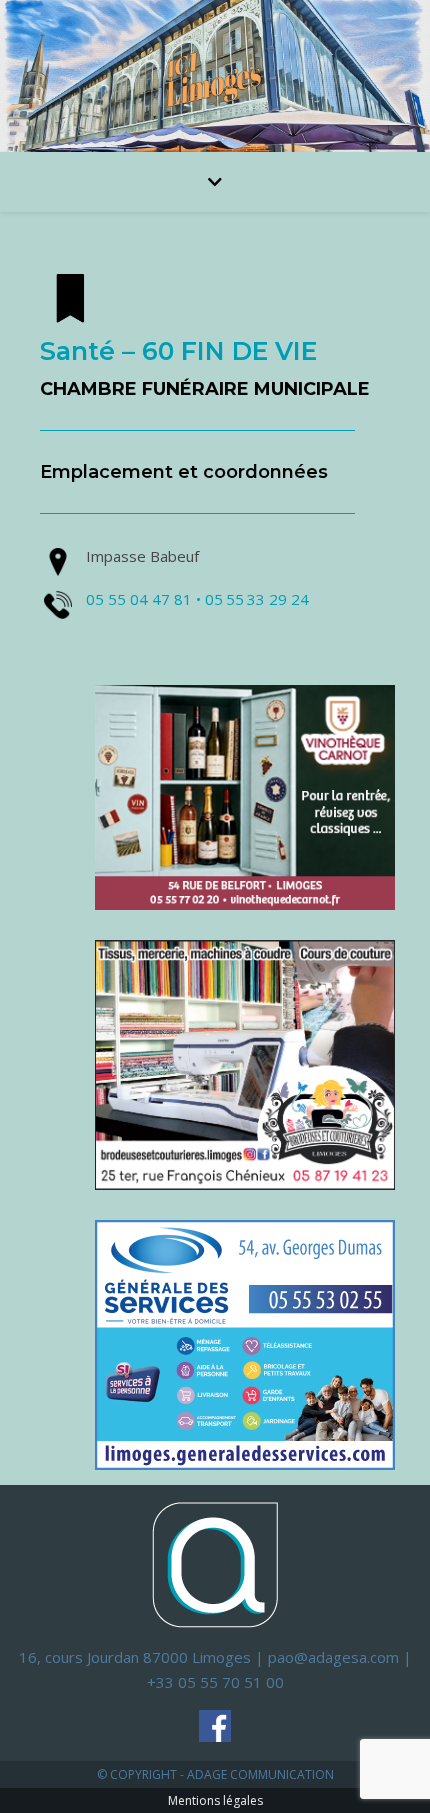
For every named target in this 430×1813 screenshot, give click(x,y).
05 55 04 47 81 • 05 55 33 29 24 (197, 599)
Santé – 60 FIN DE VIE (178, 351)
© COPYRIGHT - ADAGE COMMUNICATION (215, 1774)
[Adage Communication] (215, 1563)
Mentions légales (215, 1800)
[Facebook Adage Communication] (214, 1726)
